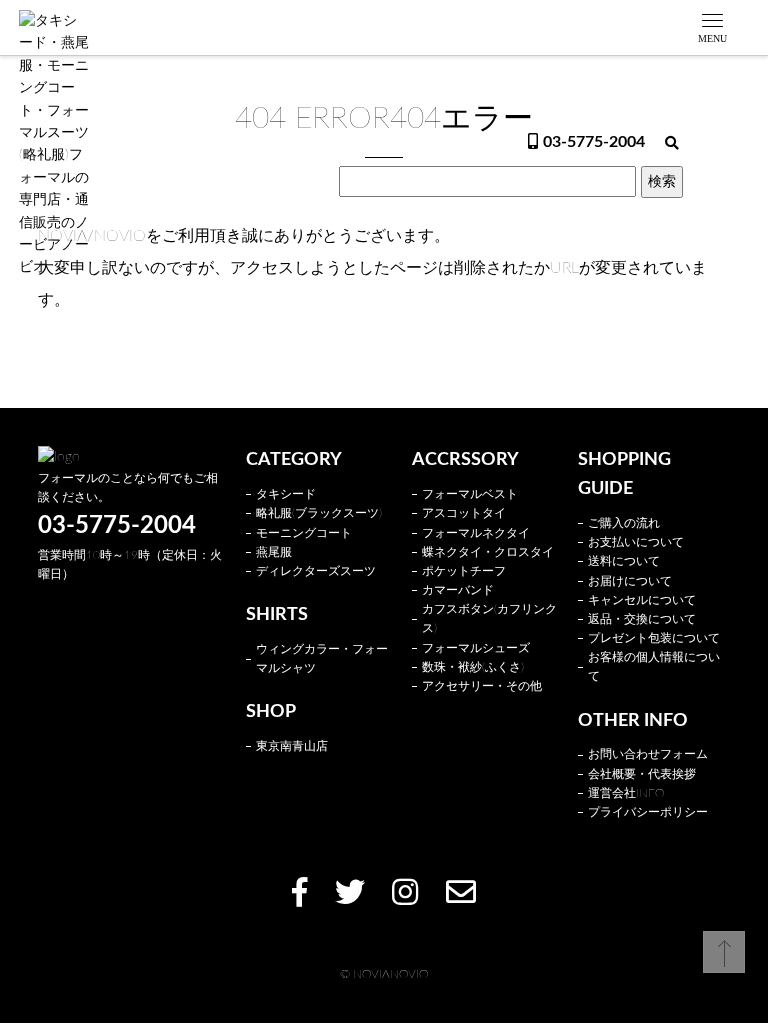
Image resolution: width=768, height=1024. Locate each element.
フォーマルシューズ (476, 648)
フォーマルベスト (470, 494)
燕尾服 (274, 552)
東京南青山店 (292, 746)
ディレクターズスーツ (316, 571)
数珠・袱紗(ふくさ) (473, 667)
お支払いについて (636, 542)
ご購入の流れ (624, 523)
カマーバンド (458, 590)
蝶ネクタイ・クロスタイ (488, 552)
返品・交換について (642, 619)
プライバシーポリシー (648, 812)
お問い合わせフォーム (648, 754)
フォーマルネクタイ (476, 533)
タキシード (286, 494)
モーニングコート (304, 533)
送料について (624, 561)
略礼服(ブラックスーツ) (319, 513)
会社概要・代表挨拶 (642, 774)
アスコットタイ (464, 513)
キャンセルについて (642, 600)
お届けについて (630, 581)
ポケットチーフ (464, 571)
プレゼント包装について (654, 638)
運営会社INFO (626, 793)
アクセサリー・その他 (482, 686)
